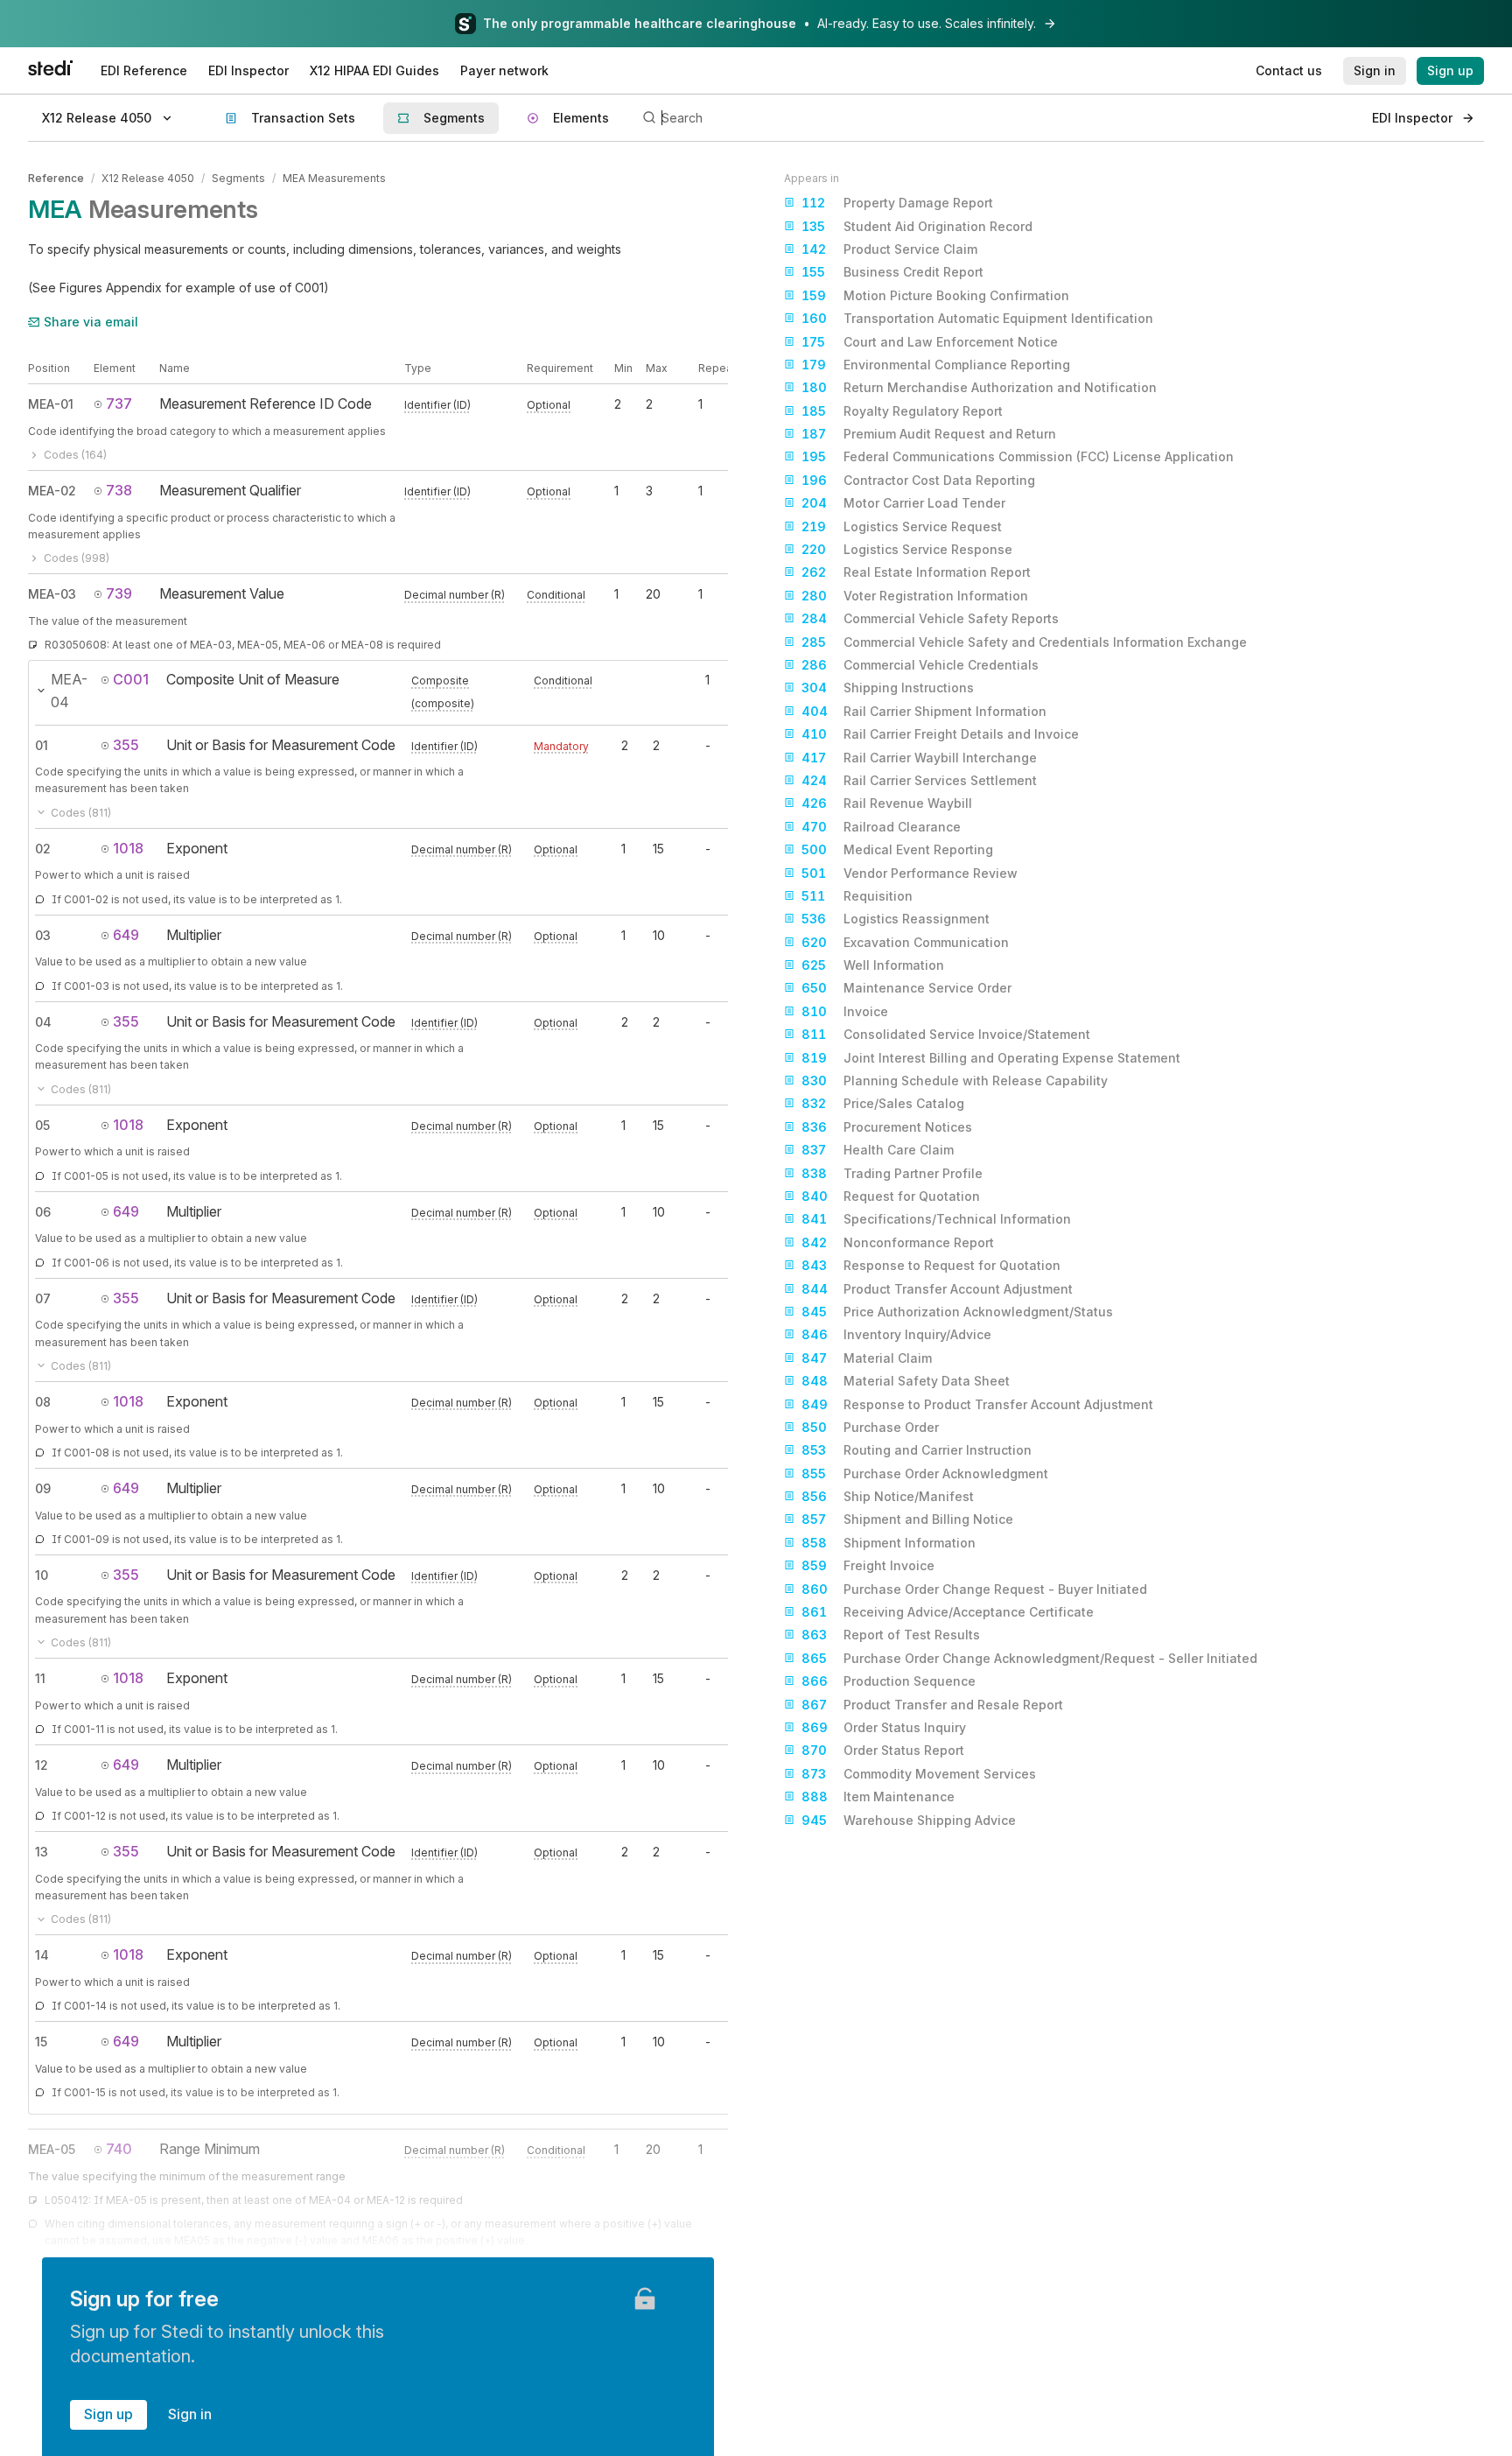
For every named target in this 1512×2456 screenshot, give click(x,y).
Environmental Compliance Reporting (936, 365)
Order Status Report (883, 1750)
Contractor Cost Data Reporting (918, 480)
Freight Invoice (868, 1565)
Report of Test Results (891, 1635)
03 (43, 935)
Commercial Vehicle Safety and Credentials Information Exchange (1024, 642)
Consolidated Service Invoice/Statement (946, 1034)
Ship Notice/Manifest (888, 1496)
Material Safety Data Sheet (906, 1381)
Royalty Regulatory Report (902, 411)
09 (43, 1488)
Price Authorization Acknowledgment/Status (957, 1312)
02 (43, 849)
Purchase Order (870, 1427)
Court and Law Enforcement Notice (930, 342)
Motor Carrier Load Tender (903, 503)
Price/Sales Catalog (883, 1103)
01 (42, 745)
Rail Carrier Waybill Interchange (919, 758)
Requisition (857, 896)
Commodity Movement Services (919, 1774)
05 (42, 1125)
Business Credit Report (892, 272)
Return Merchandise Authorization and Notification (979, 387)
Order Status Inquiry (884, 1727)
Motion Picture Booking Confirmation (935, 295)
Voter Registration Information (915, 596)
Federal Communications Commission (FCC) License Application (1018, 456)
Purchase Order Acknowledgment (925, 1474)
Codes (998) (77, 558)
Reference (56, 178)
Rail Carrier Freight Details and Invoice (940, 734)
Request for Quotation (891, 1196)
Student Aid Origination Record (917, 226)
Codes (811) (81, 813)
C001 (131, 679)
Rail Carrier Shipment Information (924, 711)
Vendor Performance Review (910, 873)
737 (119, 403)
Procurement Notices (887, 1127)
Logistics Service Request (902, 526)
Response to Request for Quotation (931, 1265)
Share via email (91, 322)
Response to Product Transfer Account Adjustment (977, 1404)
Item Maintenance (878, 1796)
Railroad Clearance (881, 827)
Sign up (108, 2414)
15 (41, 2042)
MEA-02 (52, 491)
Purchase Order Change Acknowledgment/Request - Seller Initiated (1029, 1658)
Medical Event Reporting (897, 849)
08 (43, 1402)
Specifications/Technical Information (936, 1219)
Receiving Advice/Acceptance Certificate (948, 1612)
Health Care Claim (878, 1150)
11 (40, 1678)
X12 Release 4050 (148, 178)
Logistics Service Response (907, 549)
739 (119, 593)
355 (126, 745)
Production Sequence (889, 1681)
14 (42, 1955)
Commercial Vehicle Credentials (920, 665)
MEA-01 (51, 404)
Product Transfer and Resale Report (932, 1705)
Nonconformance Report (898, 1242)
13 (42, 1852)
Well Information (873, 965)
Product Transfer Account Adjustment (937, 1289)
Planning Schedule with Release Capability (955, 1081)
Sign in (190, 2414)
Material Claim (867, 1358)
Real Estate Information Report (916, 572)
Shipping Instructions (888, 688)
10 (42, 1575)
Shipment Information (889, 1543)
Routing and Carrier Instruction (917, 1450)
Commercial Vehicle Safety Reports (930, 618)
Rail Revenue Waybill (887, 803)
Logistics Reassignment (896, 919)
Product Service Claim (889, 249)
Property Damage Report (897, 203)
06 (43, 1212)
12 (42, 1765)
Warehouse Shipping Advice (909, 1820)
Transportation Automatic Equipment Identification (977, 318)
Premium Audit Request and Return (929, 434)
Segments (238, 178)
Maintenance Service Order (906, 988)
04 (43, 1022)
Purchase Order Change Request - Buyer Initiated (974, 1589)
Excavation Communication (905, 942)
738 (119, 490)
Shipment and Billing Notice (907, 1519)
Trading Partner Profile (892, 1173)
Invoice (845, 1011)
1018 (128, 848)
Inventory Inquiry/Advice (896, 1334)
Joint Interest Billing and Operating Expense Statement (991, 1058)
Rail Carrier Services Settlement (919, 780)
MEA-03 (52, 594)
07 (43, 1298)
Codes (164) (75, 455)
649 (126, 935)
